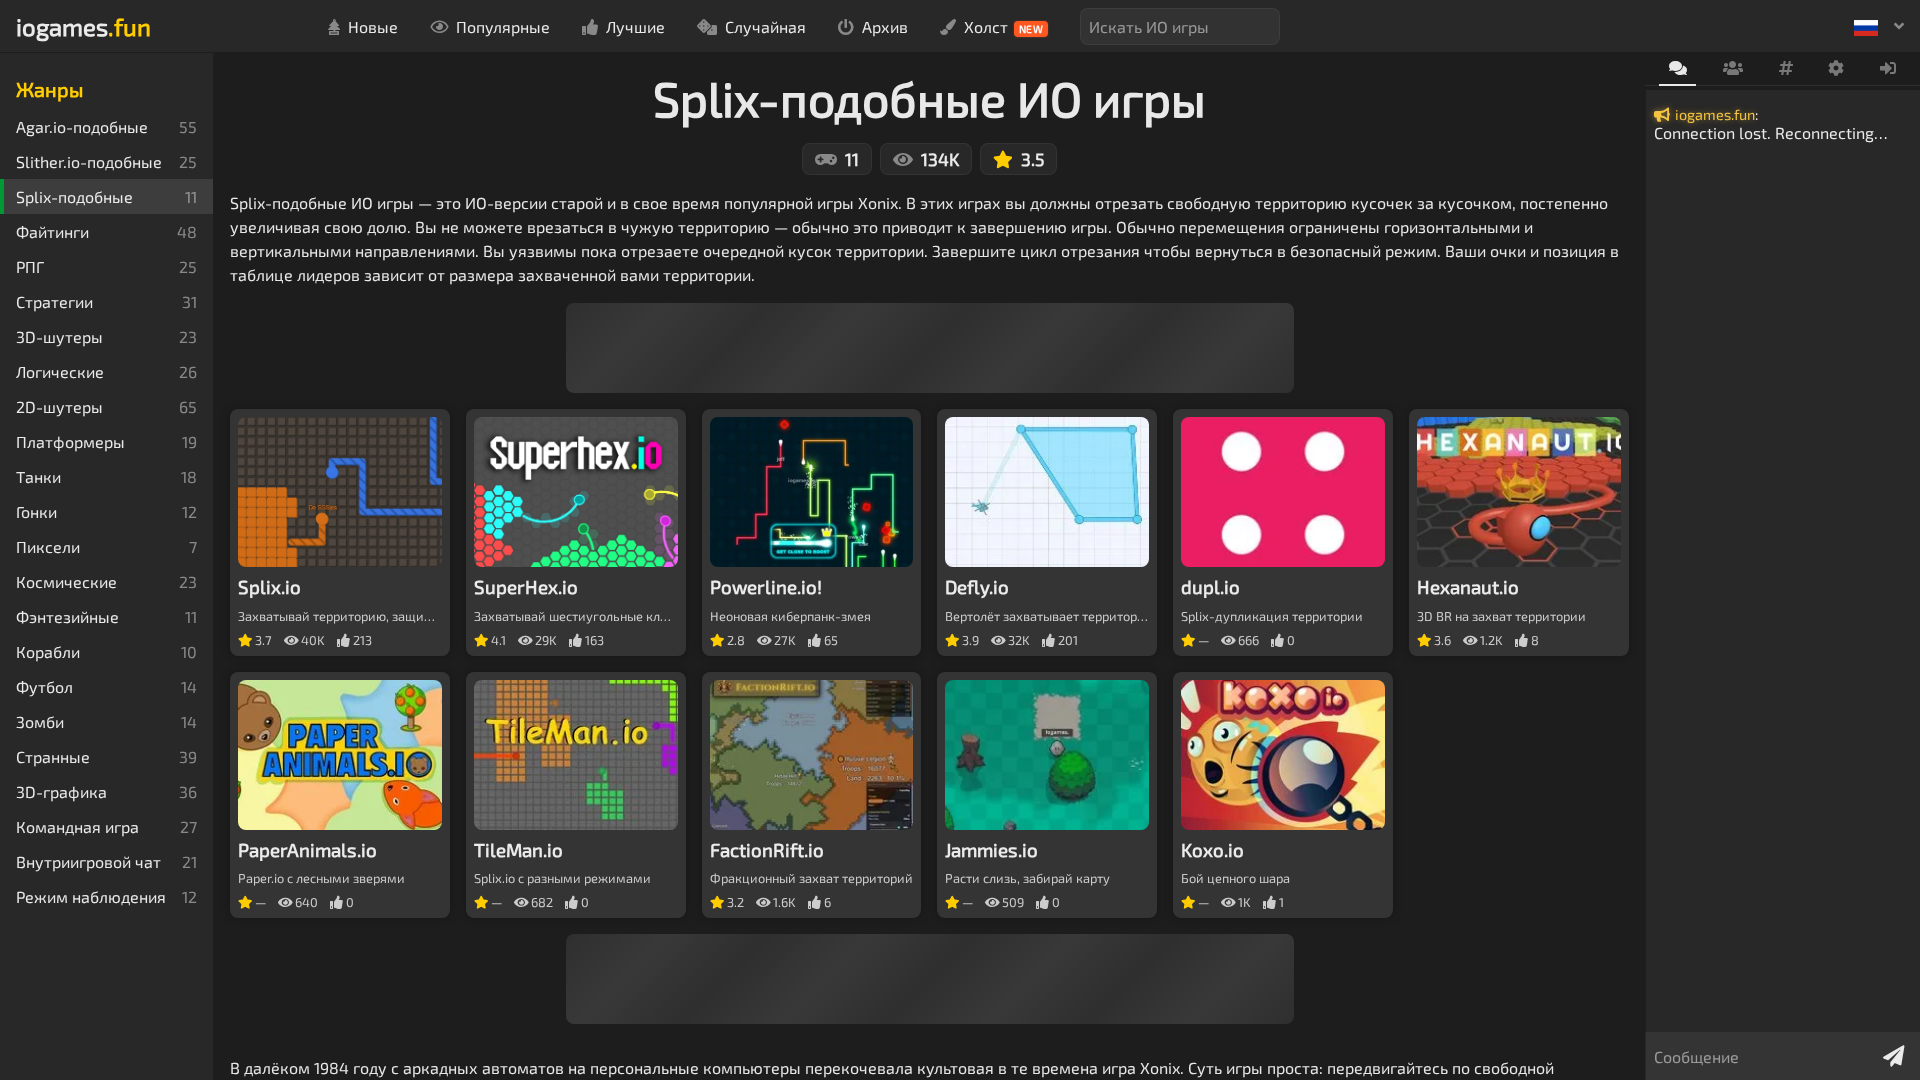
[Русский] (1879, 26)
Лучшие (635, 26)
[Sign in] (1888, 69)
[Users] (1732, 69)
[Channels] (1785, 69)
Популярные (503, 26)
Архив (885, 26)
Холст (1004, 26)
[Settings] (1836, 69)
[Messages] (1677, 69)
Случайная (765, 26)
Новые (373, 26)
